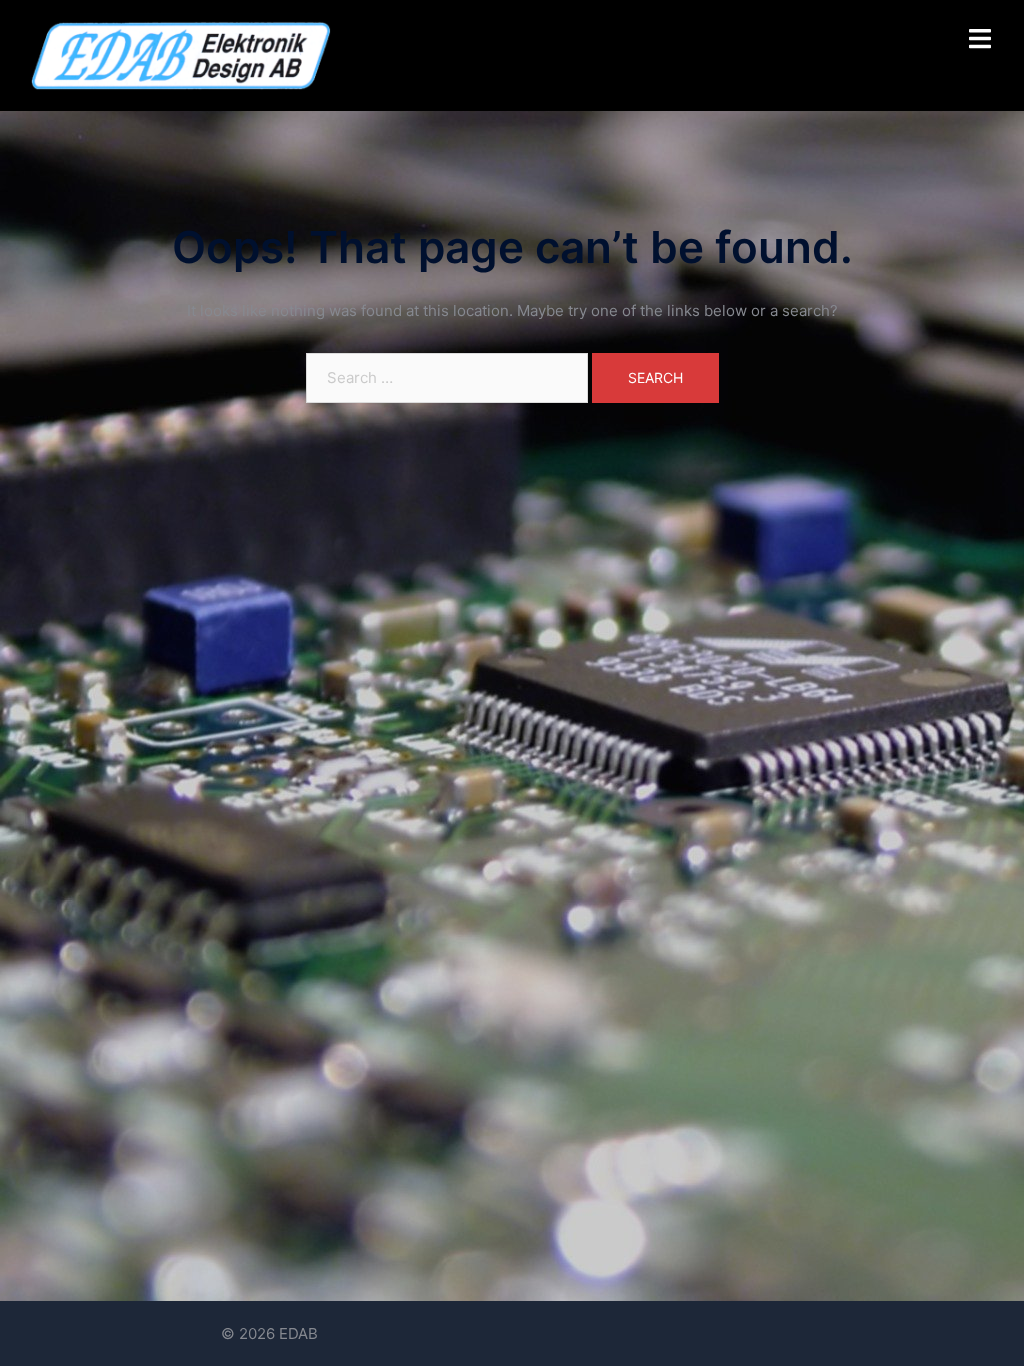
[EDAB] (180, 54)
